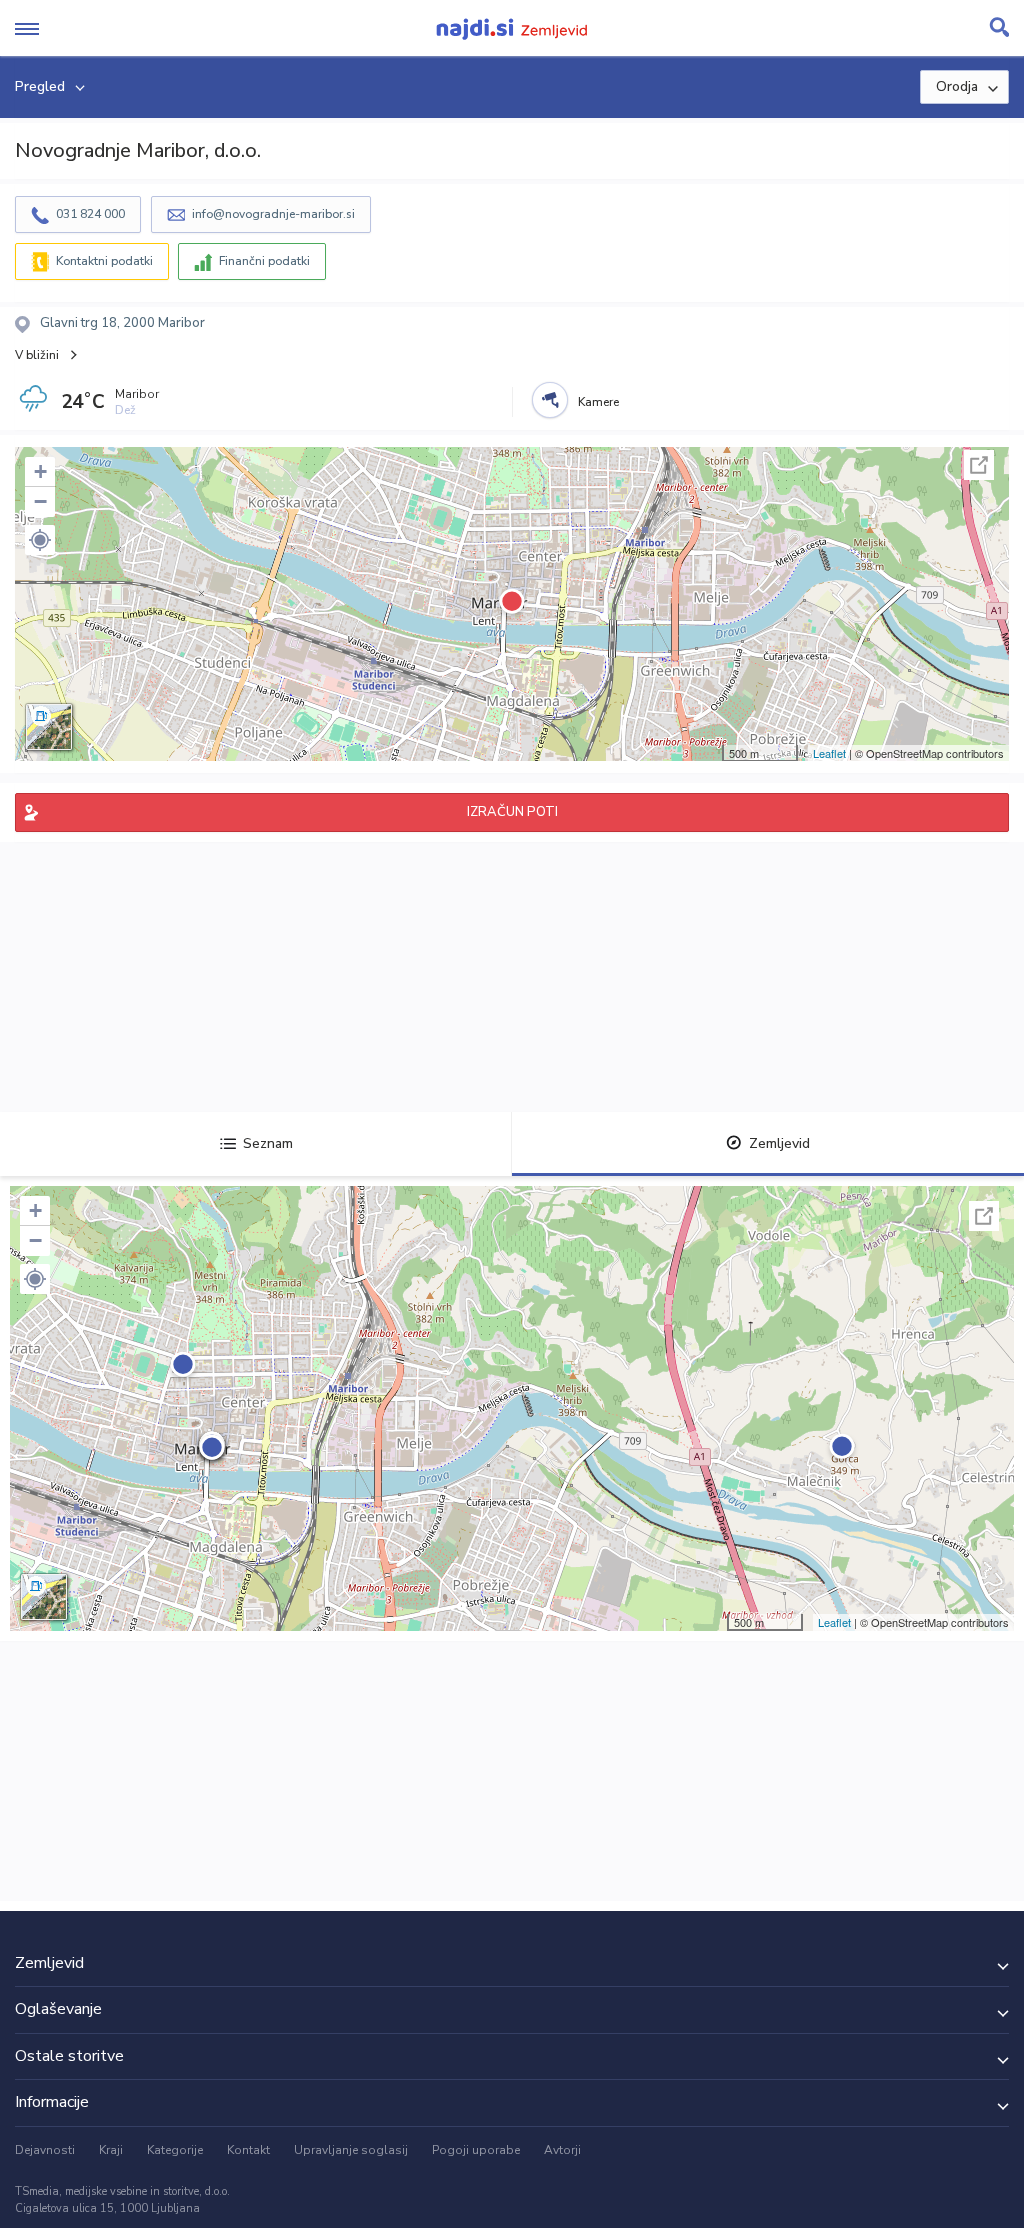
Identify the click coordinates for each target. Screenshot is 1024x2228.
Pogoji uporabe (476, 2150)
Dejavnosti (45, 2150)
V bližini (37, 355)
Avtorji (562, 2150)
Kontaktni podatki (104, 261)
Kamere (598, 402)
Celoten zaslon (979, 465)
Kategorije (175, 2150)
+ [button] (40, 471)
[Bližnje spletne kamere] (550, 400)
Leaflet (829, 753)
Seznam (268, 1143)
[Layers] (49, 727)
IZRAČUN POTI (512, 812)
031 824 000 (90, 214)
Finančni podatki (264, 261)
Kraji (111, 2150)
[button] (40, 540)
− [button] (40, 501)
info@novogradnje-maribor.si (273, 214)
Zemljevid (779, 1143)
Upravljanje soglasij (351, 2150)
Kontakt (248, 2150)
